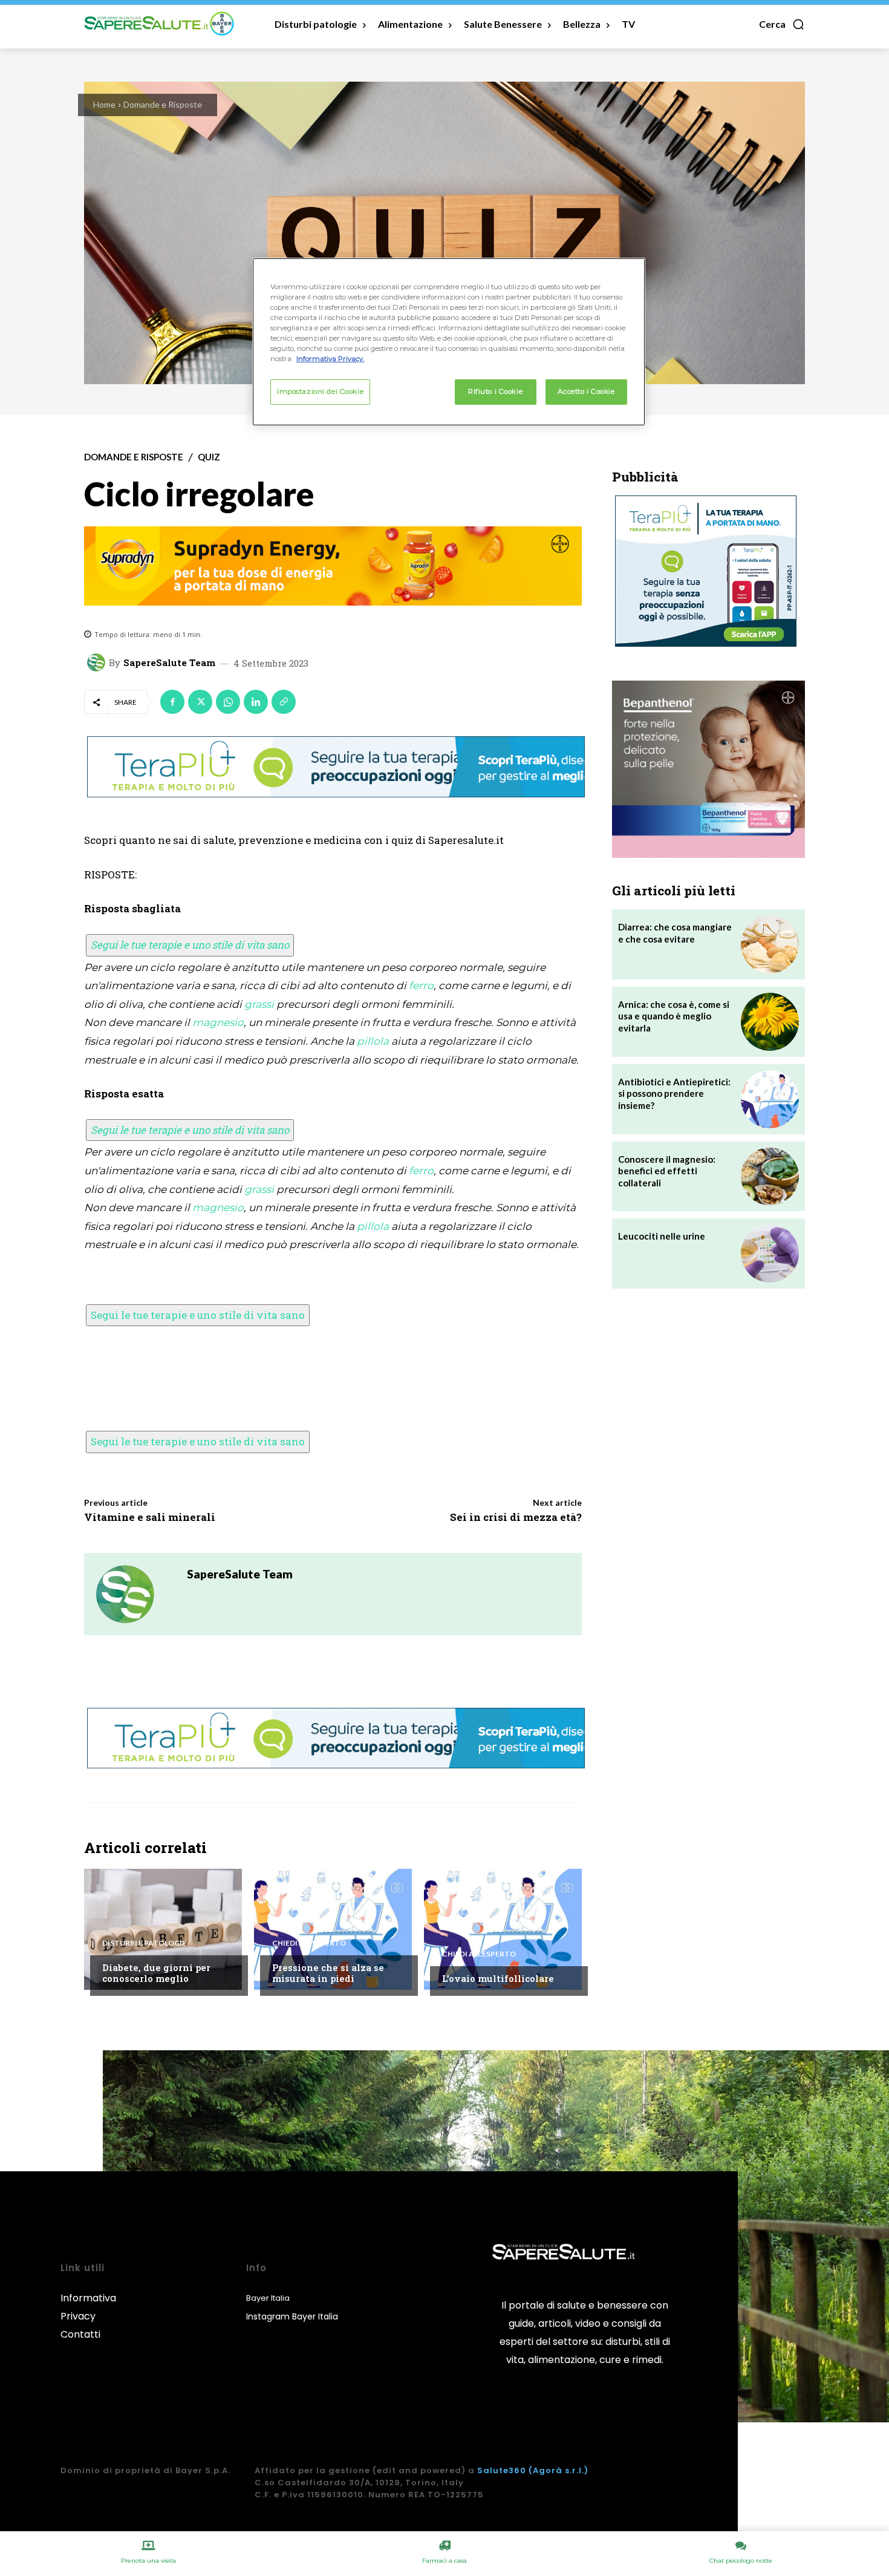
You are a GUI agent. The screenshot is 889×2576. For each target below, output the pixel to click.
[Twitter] (200, 702)
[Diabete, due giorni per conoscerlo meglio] (163, 1929)
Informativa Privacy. (330, 359)
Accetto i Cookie (586, 391)
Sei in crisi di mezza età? (516, 1517)
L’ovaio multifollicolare (498, 1978)
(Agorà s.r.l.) (558, 2470)
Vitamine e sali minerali (150, 1517)
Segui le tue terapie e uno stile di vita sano (190, 945)
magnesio (218, 1022)
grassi (259, 1004)
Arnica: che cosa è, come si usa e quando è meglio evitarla (674, 1016)
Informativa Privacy (88, 2307)
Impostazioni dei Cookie (320, 391)
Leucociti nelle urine (662, 1236)
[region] (449, 342)
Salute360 (502, 2470)
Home (104, 104)
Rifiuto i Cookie (495, 391)
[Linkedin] (256, 702)
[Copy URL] (284, 702)
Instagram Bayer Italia (292, 2316)
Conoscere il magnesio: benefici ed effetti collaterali (667, 1171)
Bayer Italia (268, 2298)
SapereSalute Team (169, 663)
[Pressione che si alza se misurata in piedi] (333, 1929)
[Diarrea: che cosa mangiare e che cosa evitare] (770, 944)
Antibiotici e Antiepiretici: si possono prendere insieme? (674, 1093)
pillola (373, 1041)
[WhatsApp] (228, 702)
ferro (421, 986)
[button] (782, 24)
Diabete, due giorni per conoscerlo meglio (156, 1973)
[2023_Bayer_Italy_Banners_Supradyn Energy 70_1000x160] (333, 566)
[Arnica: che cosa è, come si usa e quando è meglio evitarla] (770, 1022)
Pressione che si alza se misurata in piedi (328, 1973)
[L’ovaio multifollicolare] (503, 1929)
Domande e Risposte (163, 104)
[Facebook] (172, 702)
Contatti (80, 2334)
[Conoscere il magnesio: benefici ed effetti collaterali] (770, 1177)
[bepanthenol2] (708, 769)
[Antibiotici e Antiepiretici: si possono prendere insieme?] (770, 1099)
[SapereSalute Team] (98, 662)
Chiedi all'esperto (309, 1943)
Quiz (209, 457)
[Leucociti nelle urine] (770, 1254)
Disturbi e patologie (144, 1943)
